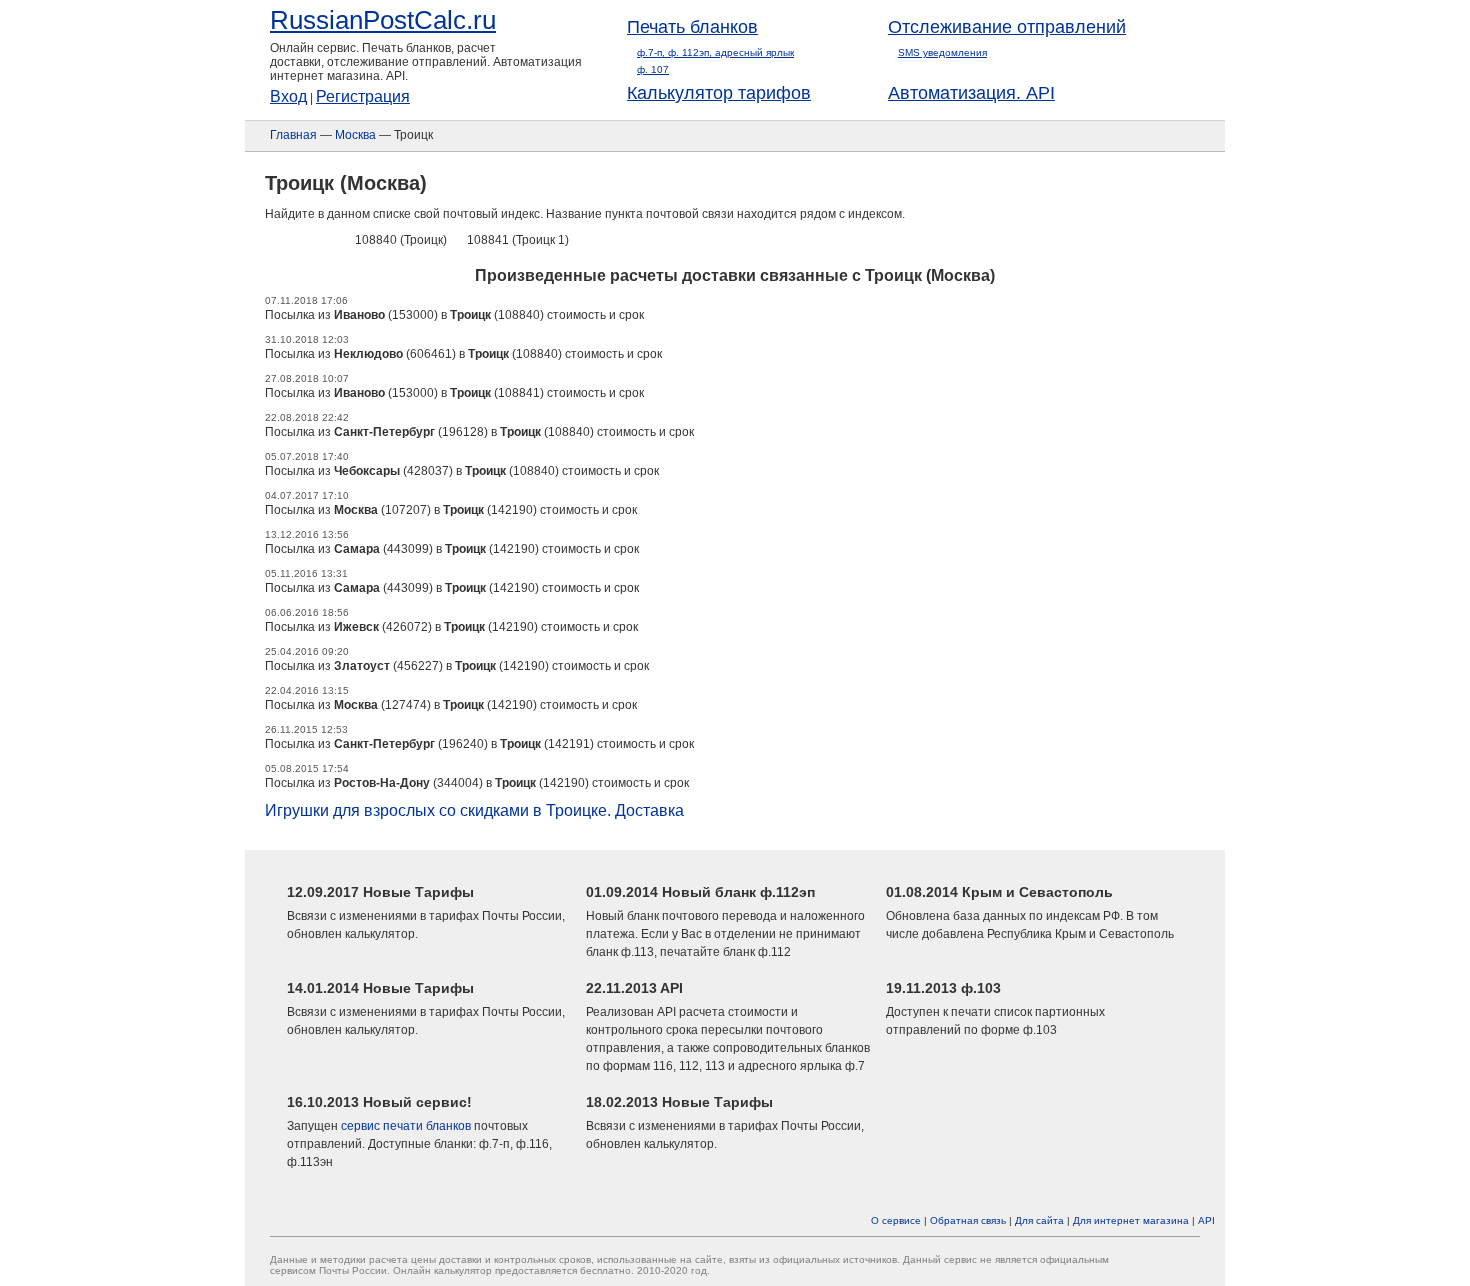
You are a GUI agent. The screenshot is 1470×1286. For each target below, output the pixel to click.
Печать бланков (692, 27)
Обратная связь (968, 1220)
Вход (288, 96)
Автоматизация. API (971, 93)
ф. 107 (653, 69)
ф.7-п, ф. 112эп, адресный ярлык (715, 52)
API (1206, 1220)
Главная (293, 135)
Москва (355, 135)
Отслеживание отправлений (1007, 27)
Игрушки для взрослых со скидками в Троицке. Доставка (474, 810)
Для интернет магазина (1131, 1220)
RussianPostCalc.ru (383, 20)
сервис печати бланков (406, 1126)
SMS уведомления (942, 52)
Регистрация (363, 96)
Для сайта (1039, 1220)
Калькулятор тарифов (719, 93)
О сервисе (896, 1220)
